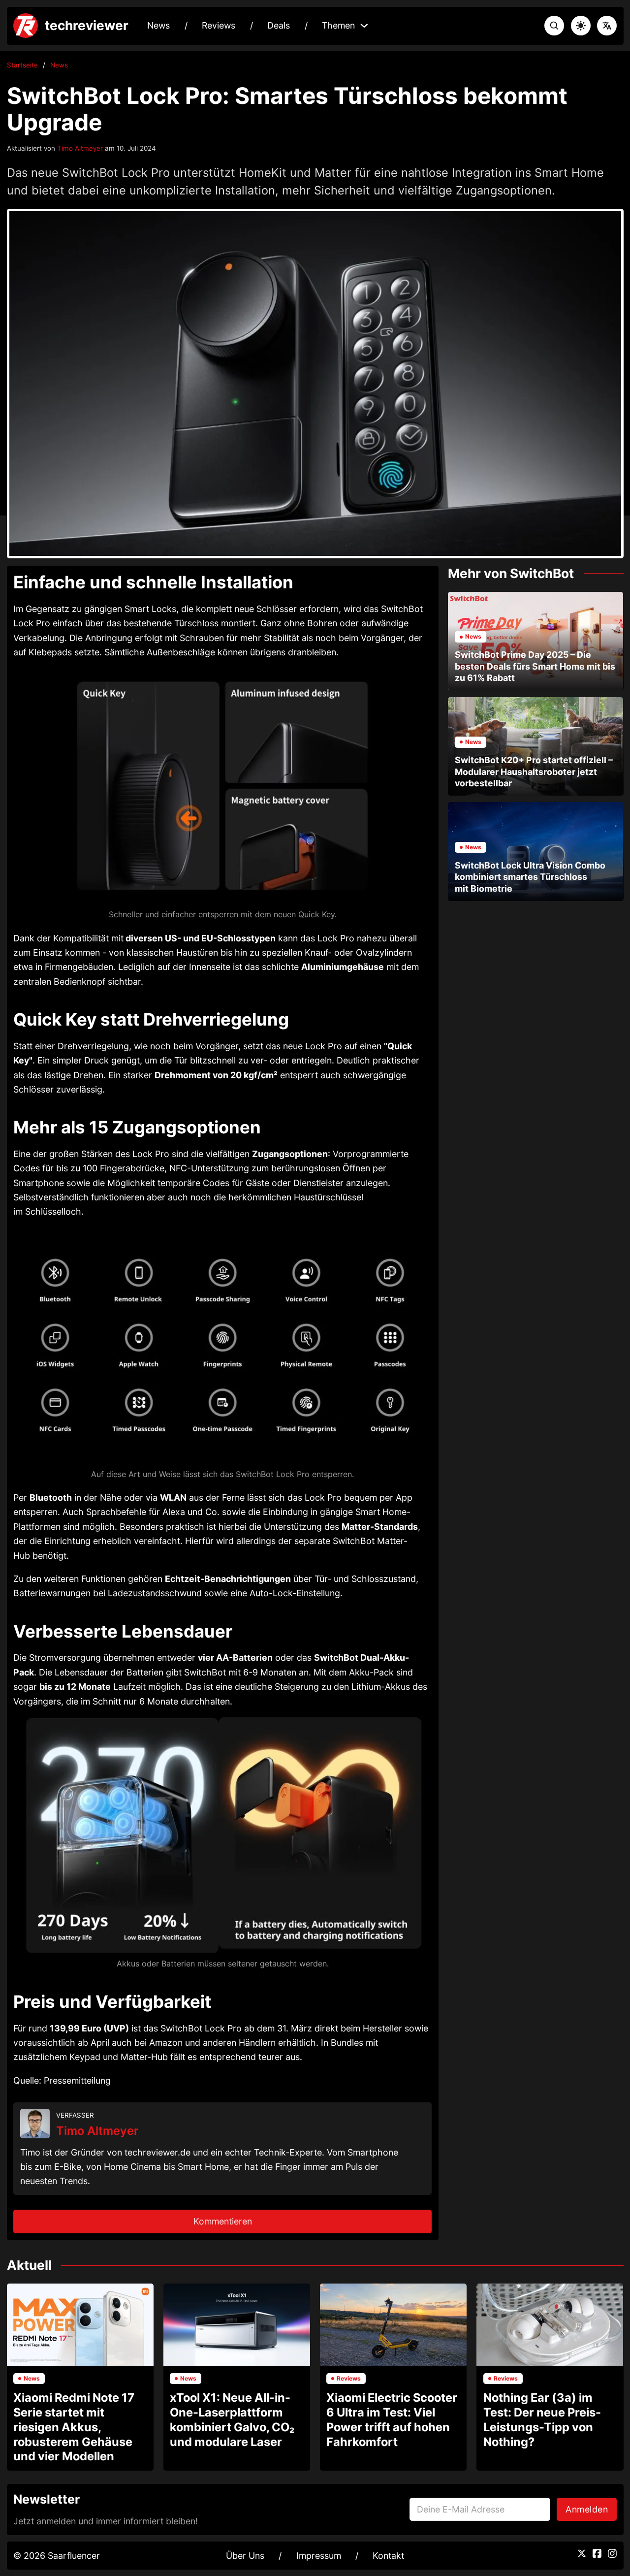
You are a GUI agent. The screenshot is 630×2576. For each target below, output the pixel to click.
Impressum (319, 2556)
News (158, 25)
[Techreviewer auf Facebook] (597, 2553)
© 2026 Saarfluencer (57, 2556)
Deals (279, 25)
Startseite (22, 65)
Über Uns (245, 2556)
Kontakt (388, 2556)
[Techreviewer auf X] (582, 2553)
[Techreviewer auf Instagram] (612, 2553)
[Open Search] (554, 26)
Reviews (219, 25)
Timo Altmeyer (80, 148)
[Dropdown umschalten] (364, 26)
